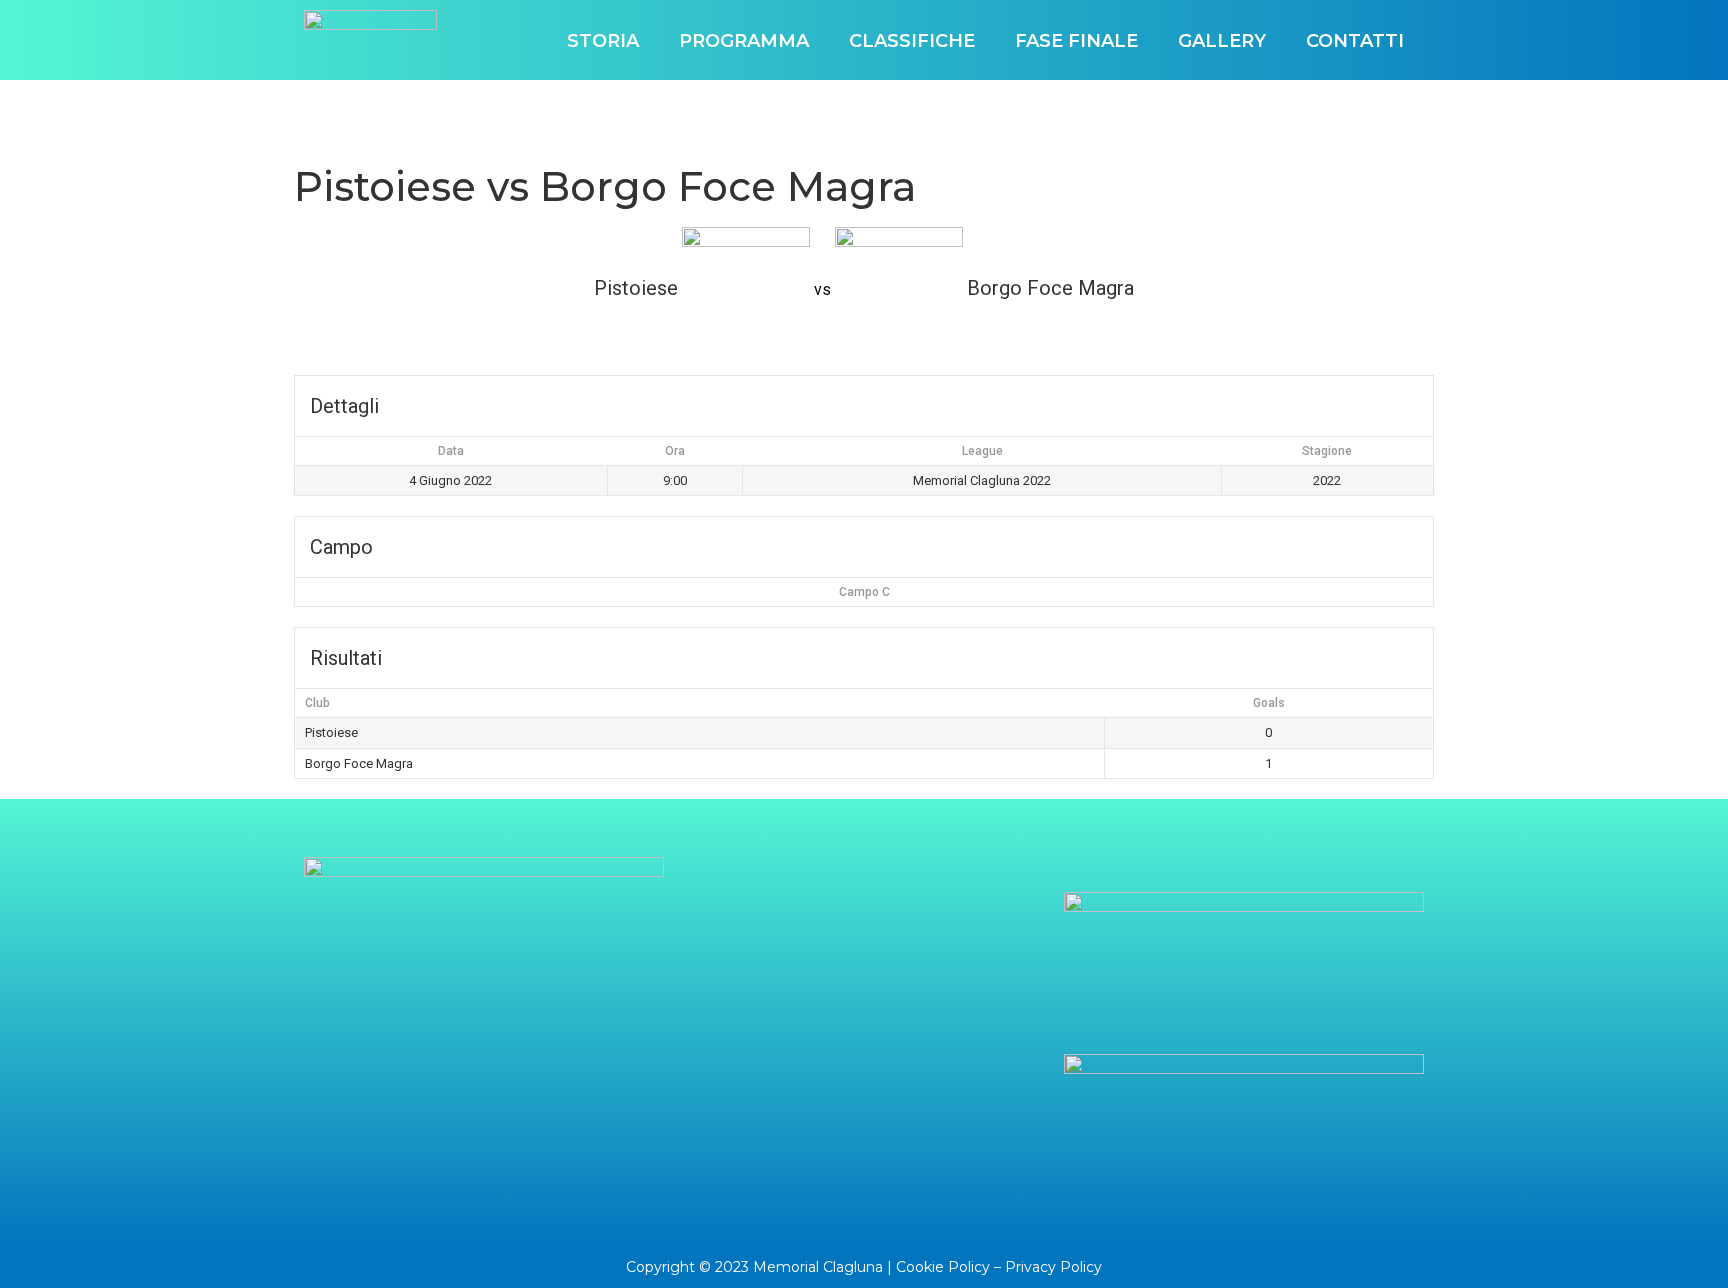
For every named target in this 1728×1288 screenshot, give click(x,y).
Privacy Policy (1053, 1267)
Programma (744, 41)
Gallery (1222, 41)
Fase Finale (1076, 41)
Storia (603, 41)
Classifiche (912, 41)
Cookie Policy (943, 1267)
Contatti (1355, 41)
